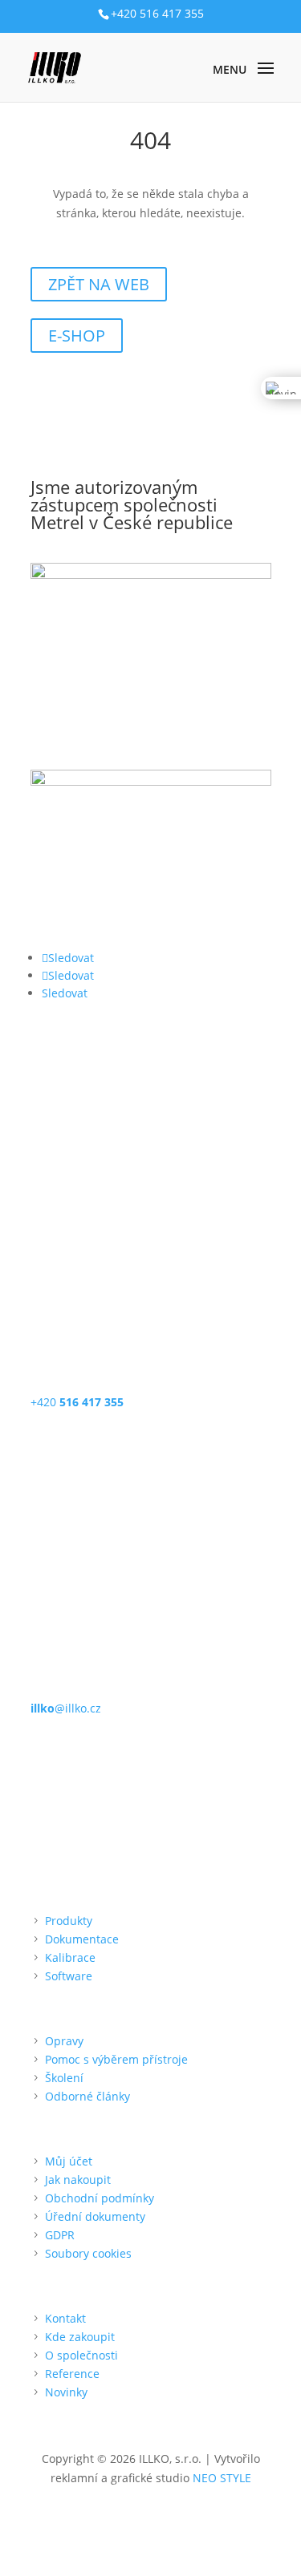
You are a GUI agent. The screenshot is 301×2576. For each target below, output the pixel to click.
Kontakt (65, 2318)
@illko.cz (66, 1708)
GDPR (60, 2235)
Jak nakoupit (78, 2180)
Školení (64, 2078)
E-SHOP (77, 336)
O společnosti (81, 2355)
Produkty (69, 1921)
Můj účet (69, 2161)
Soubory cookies (88, 2253)
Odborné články (87, 2096)
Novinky (66, 2392)
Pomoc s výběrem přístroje (116, 2059)
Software (69, 1976)
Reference (72, 2374)
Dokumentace (82, 1939)
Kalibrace (70, 1957)
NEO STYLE (222, 2478)
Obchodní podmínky (100, 2198)
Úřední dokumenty (95, 2216)
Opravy (64, 2041)
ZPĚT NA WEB (99, 284)
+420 (77, 1402)
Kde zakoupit (80, 2337)
